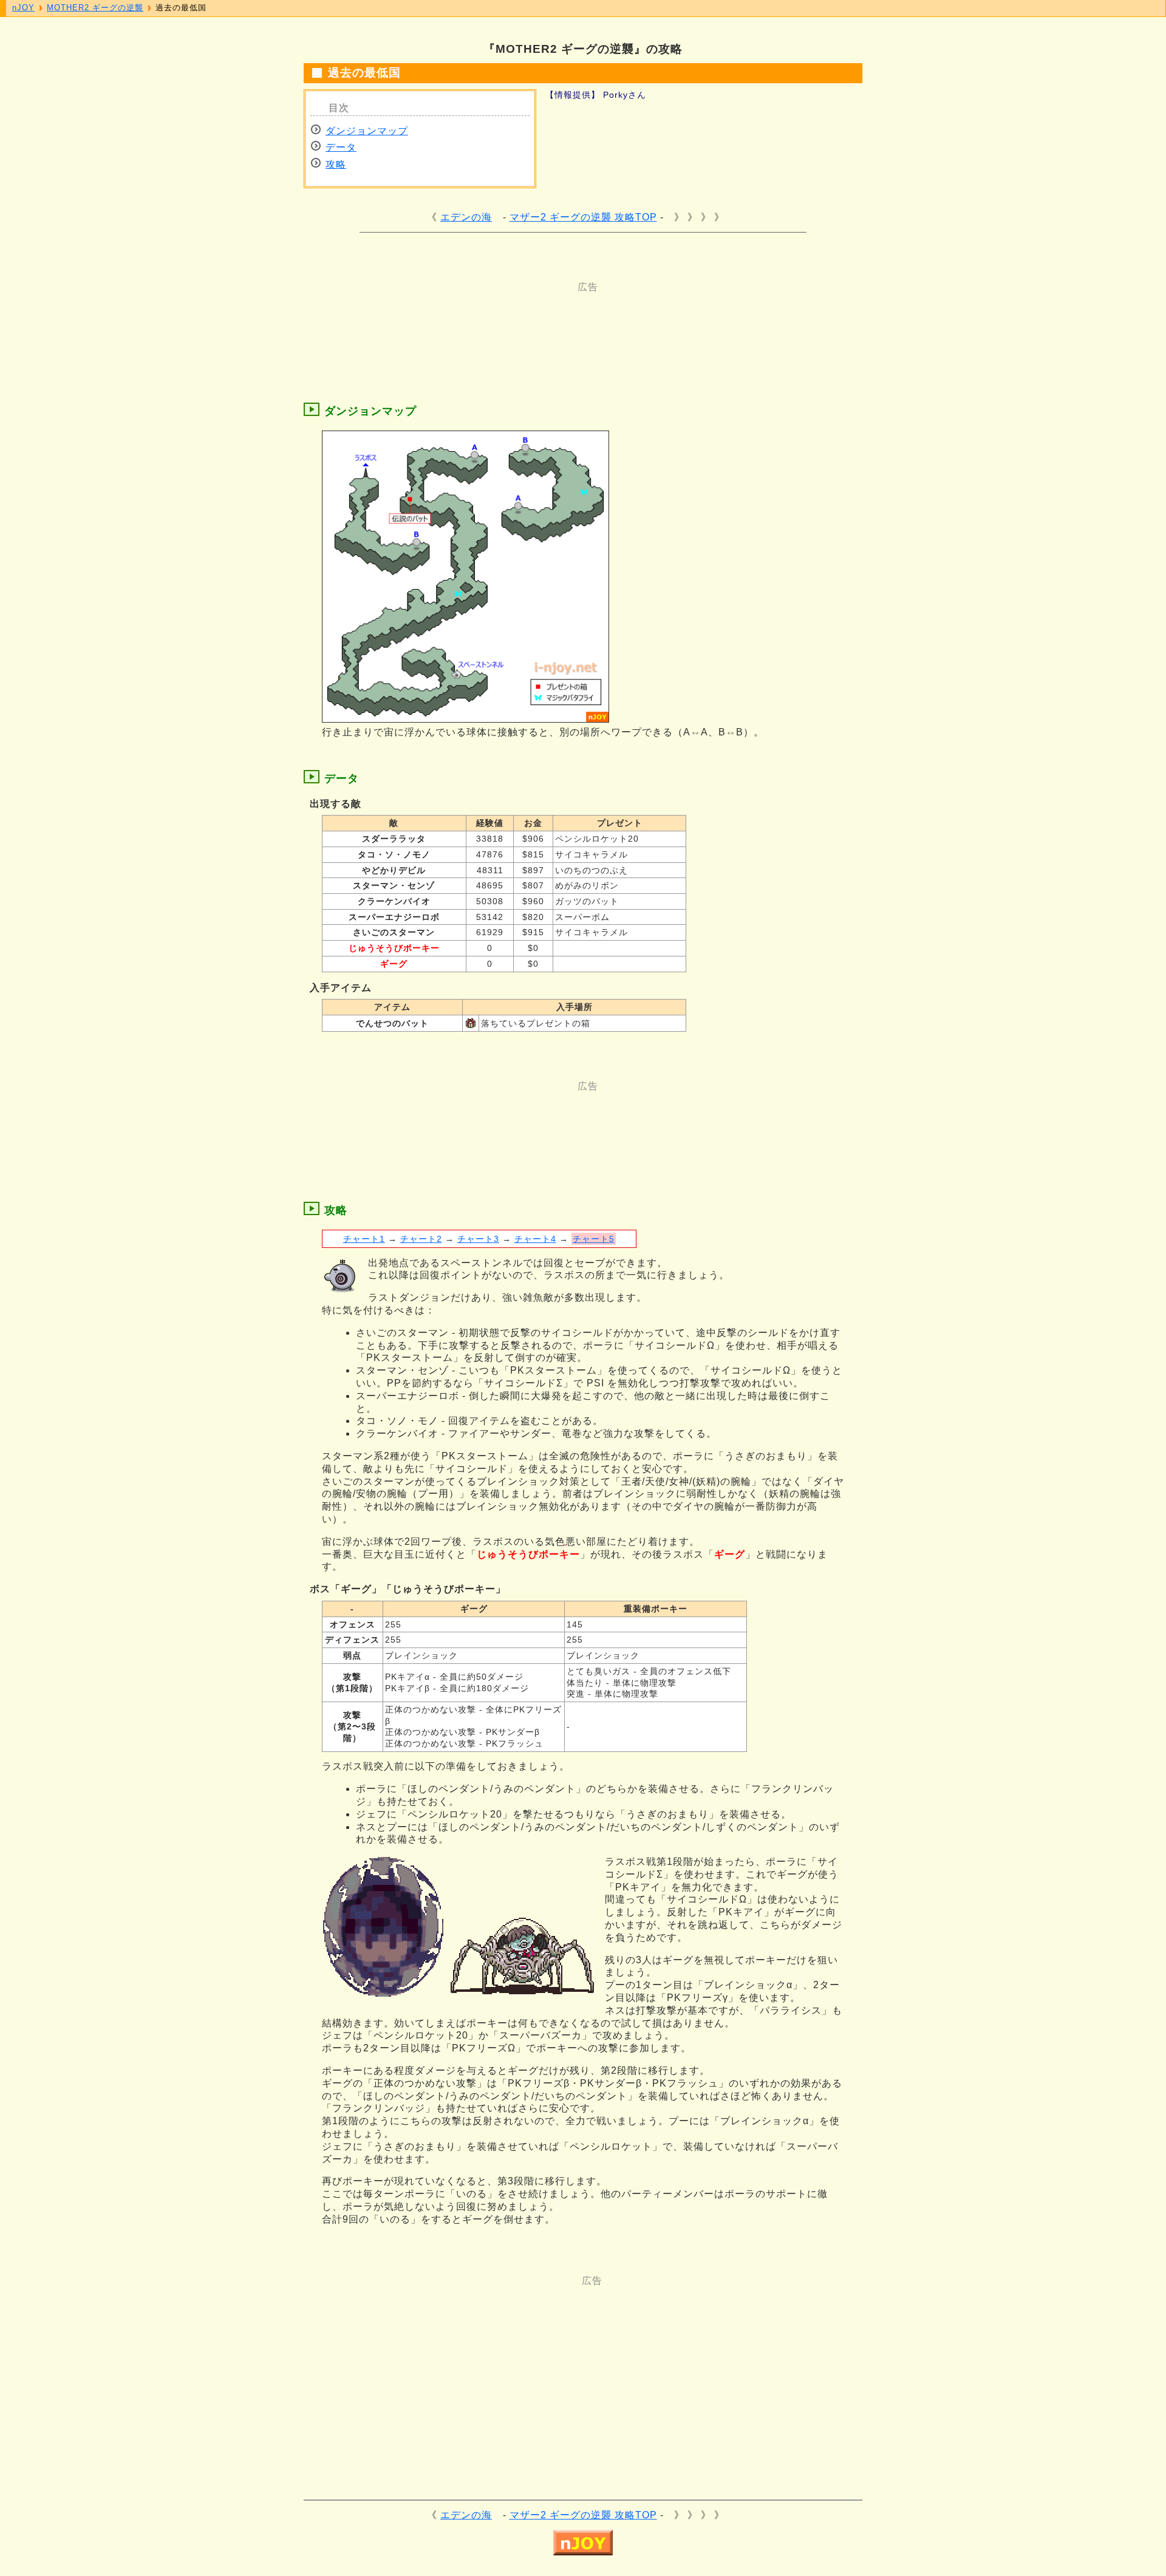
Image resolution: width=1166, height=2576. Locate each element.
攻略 (336, 164)
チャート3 (478, 1239)
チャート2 (421, 1239)
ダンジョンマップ (367, 131)
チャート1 (364, 1239)
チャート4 (535, 1239)
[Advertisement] (534, 321)
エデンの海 (466, 217)
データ (341, 147)
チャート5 (594, 1239)
